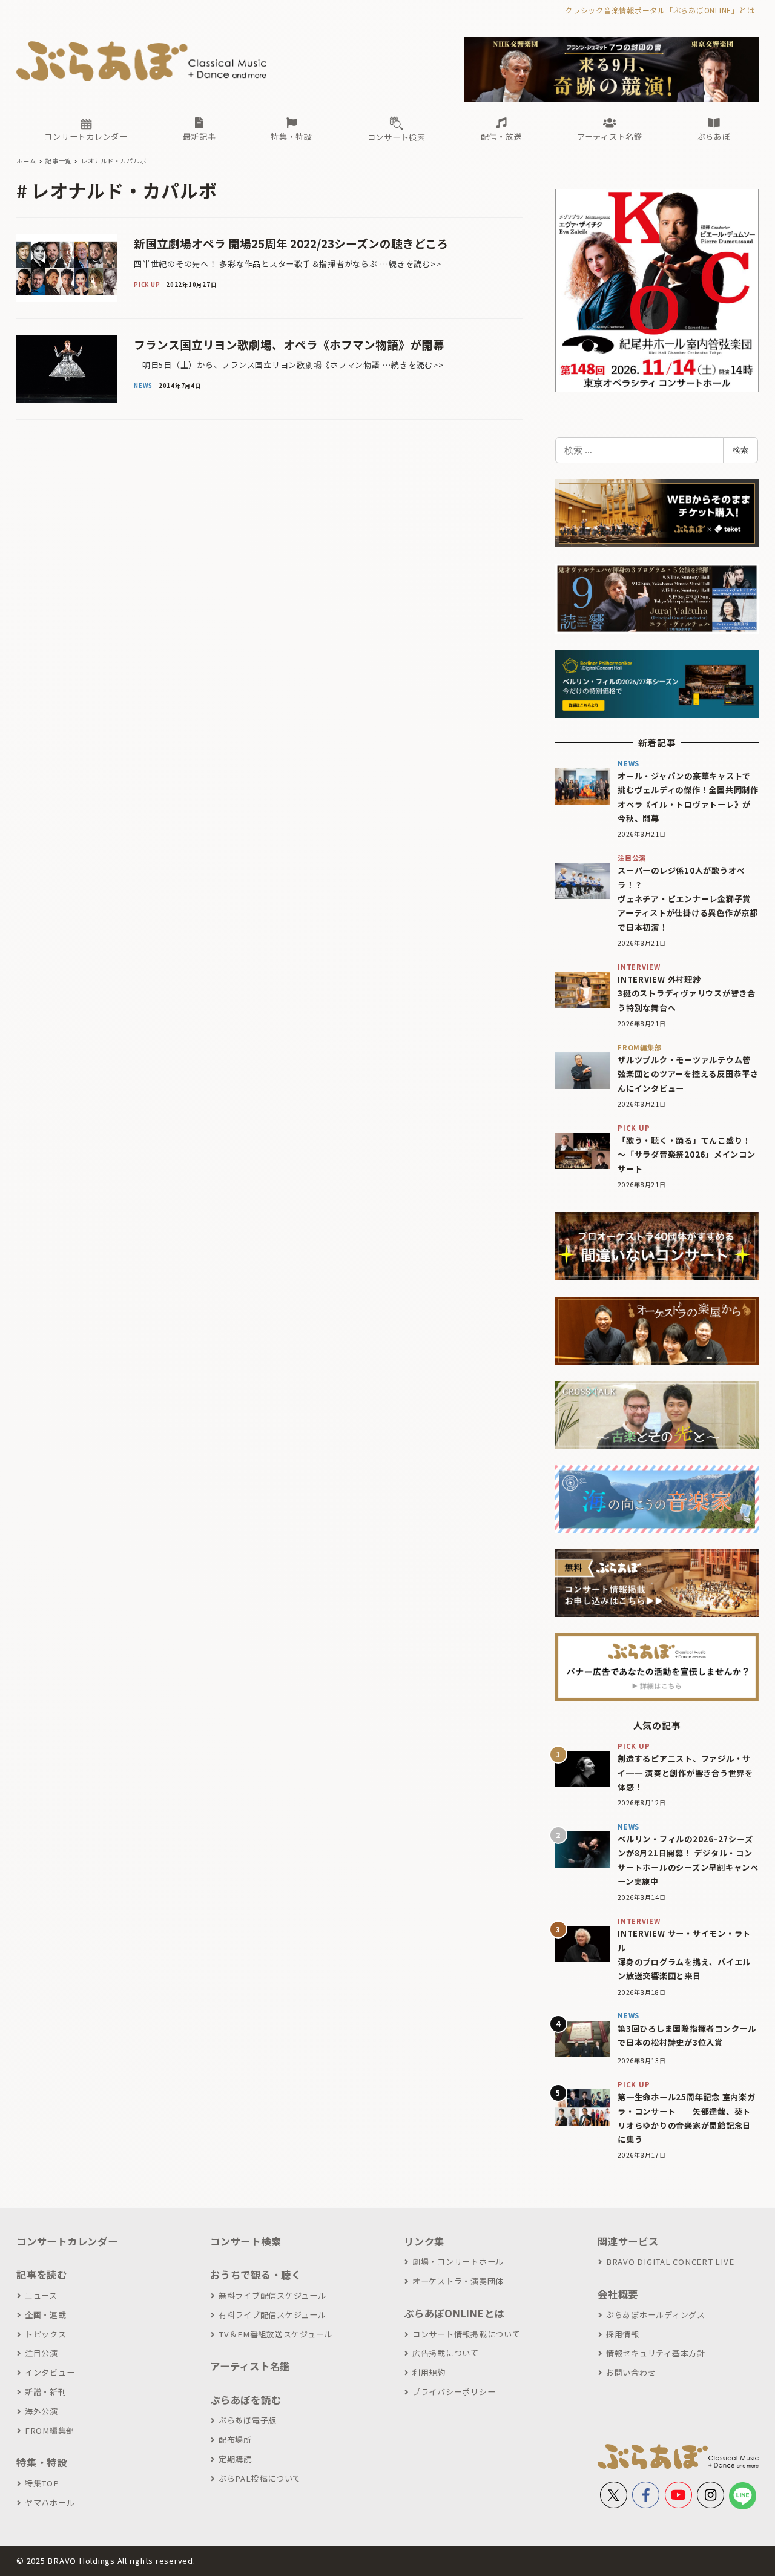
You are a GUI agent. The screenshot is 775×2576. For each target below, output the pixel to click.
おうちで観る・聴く (256, 2275)
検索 (740, 450)
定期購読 (235, 2459)
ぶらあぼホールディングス (656, 2315)
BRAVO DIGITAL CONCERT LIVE (670, 2261)
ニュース (41, 2295)
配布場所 (235, 2439)
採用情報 (623, 2334)
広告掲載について (446, 2353)
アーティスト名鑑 (250, 2366)
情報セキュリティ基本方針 (656, 2353)
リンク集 (424, 2241)
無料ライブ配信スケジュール (272, 2295)
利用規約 (429, 2372)
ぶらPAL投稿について (260, 2478)
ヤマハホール (50, 2502)
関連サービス (628, 2241)
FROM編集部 (50, 2430)
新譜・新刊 (46, 2392)
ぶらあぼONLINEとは (454, 2313)
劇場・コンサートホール (458, 2261)
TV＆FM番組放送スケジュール (275, 2334)
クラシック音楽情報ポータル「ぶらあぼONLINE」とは (660, 10)
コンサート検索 (246, 2241)
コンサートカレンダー (67, 2241)
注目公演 (41, 2353)
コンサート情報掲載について (467, 2334)
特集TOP (42, 2483)
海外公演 (41, 2411)
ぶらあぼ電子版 (248, 2420)
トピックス (46, 2334)
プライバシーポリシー (454, 2392)
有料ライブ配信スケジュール (272, 2315)
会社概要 (618, 2294)
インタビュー (50, 2372)
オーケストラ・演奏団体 (458, 2281)
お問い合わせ (631, 2372)
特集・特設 (42, 2462)
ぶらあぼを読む (246, 2400)
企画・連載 (46, 2315)
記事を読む (42, 2275)
